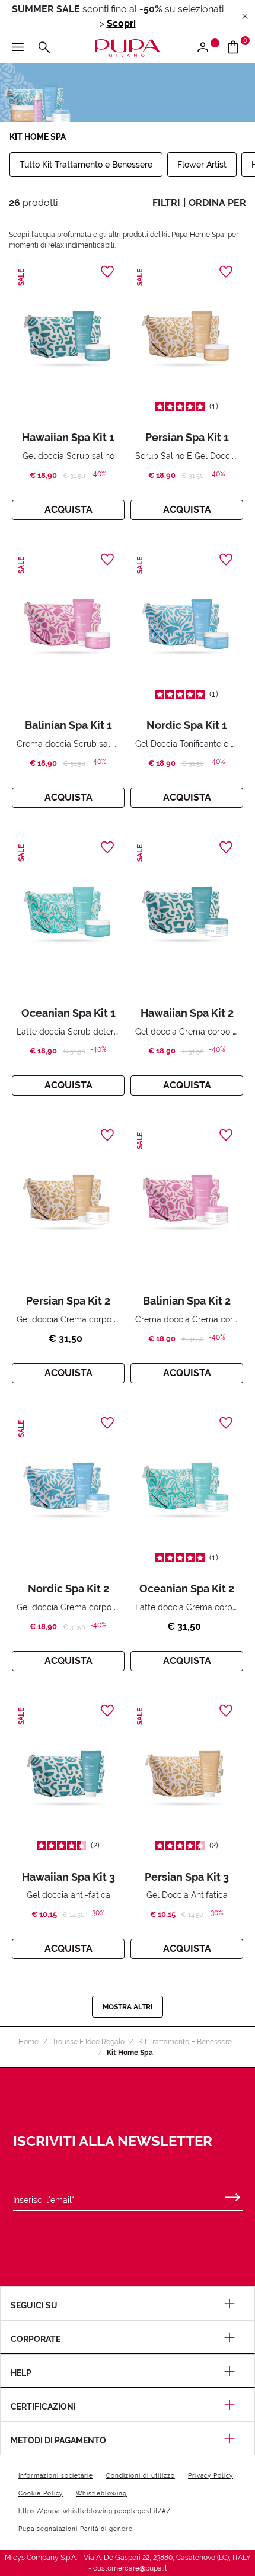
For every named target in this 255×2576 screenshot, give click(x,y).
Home (28, 2042)
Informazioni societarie (56, 2476)
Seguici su (34, 2305)
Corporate (36, 2339)
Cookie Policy (41, 2493)
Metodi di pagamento (58, 2440)
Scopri (121, 23)
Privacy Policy (211, 2476)
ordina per (217, 203)
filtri (166, 203)
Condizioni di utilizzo (141, 2476)
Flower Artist (202, 165)
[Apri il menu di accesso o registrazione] (207, 48)
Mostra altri (128, 2007)
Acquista (68, 510)
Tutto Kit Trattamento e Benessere (86, 165)
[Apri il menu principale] (18, 48)
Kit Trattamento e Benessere (185, 2042)
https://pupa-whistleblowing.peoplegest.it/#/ (95, 2511)
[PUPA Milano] (128, 47)
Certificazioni (43, 2407)
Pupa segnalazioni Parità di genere (76, 2529)
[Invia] (232, 2195)
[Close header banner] (245, 17)
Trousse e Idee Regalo (88, 2042)
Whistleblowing (101, 2493)
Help (21, 2373)
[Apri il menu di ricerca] (44, 48)
